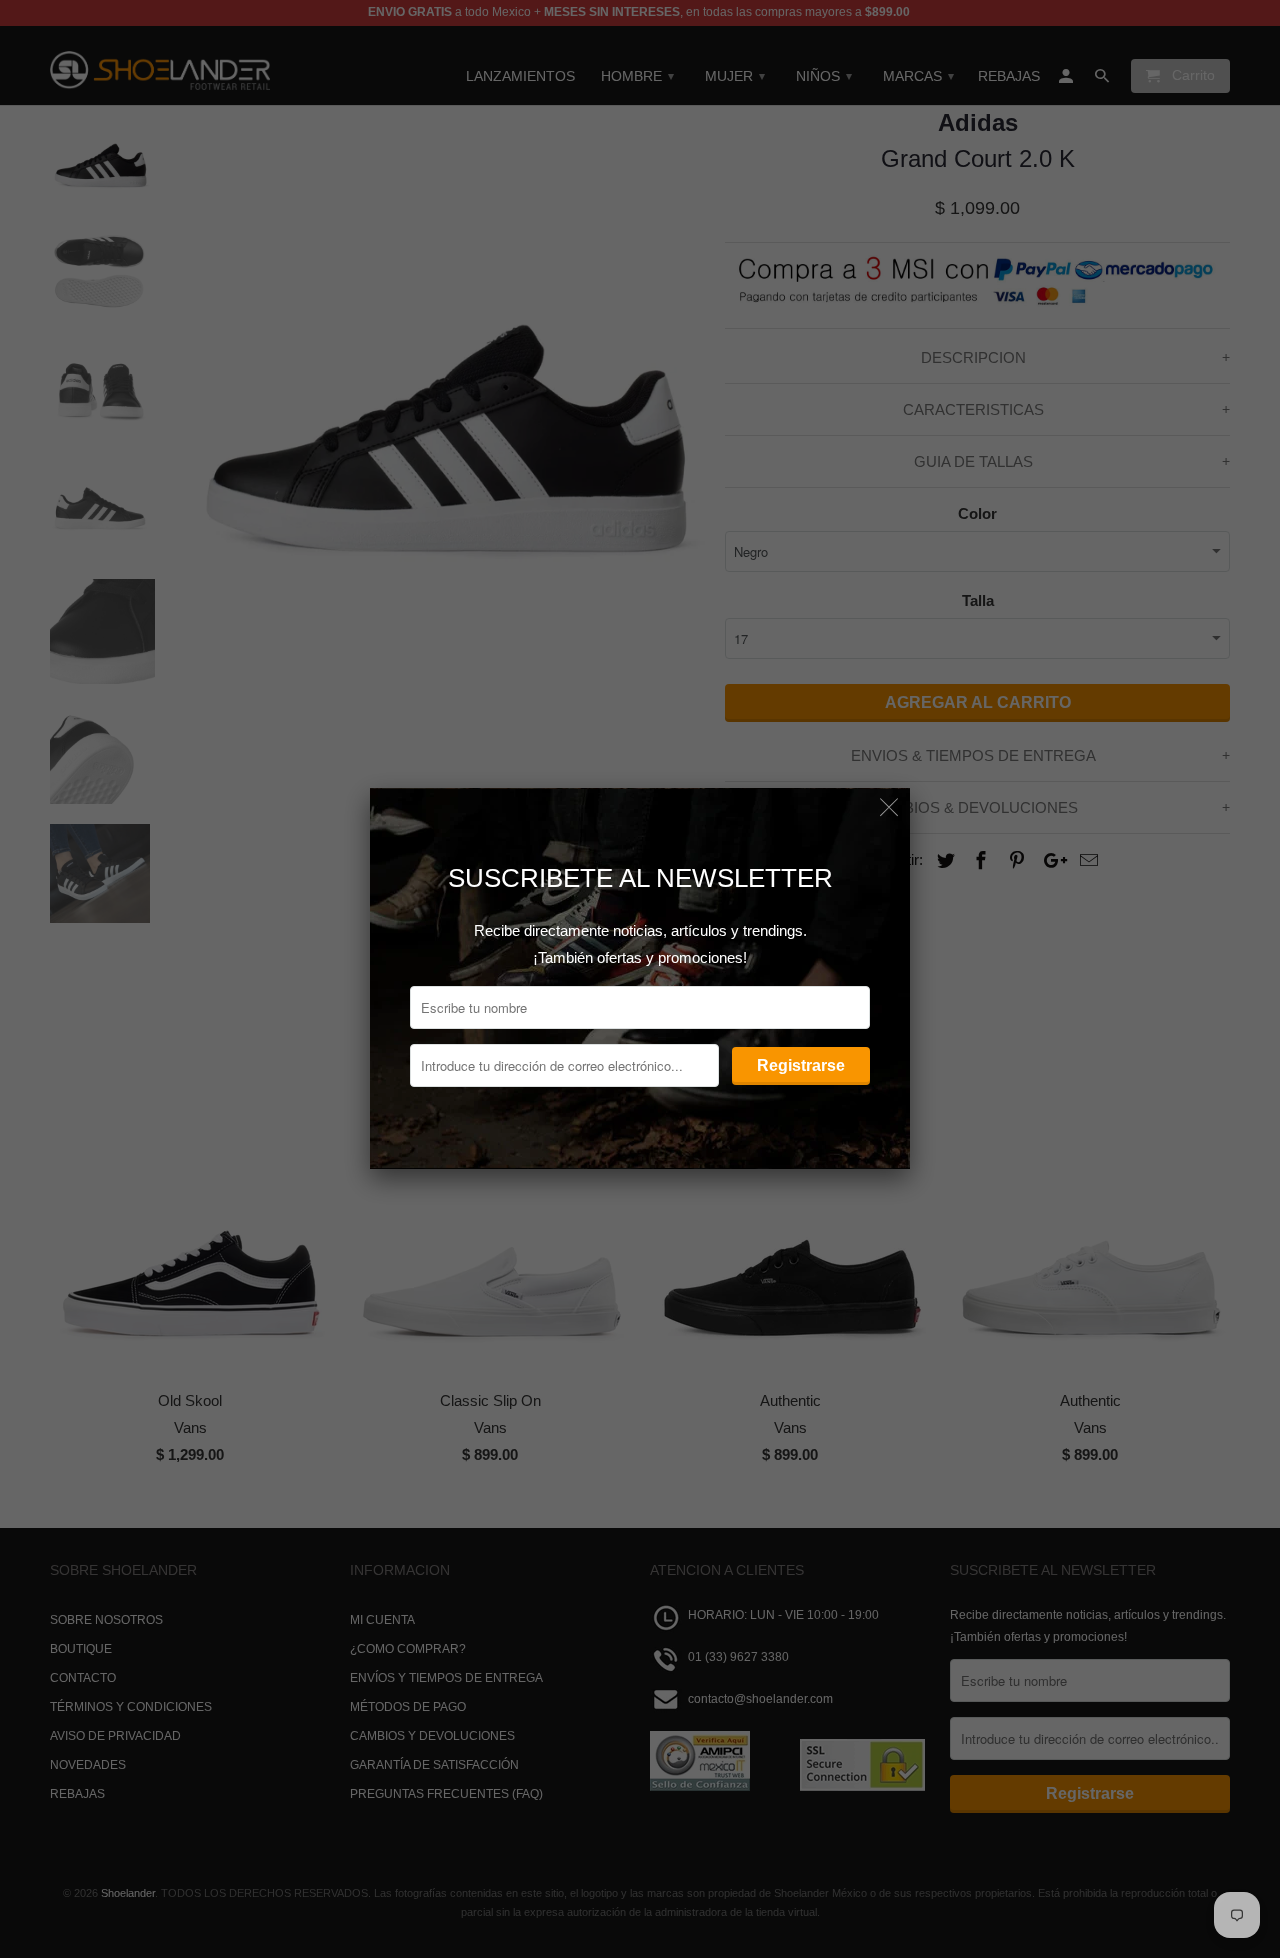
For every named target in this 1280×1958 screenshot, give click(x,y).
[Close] (889, 808)
